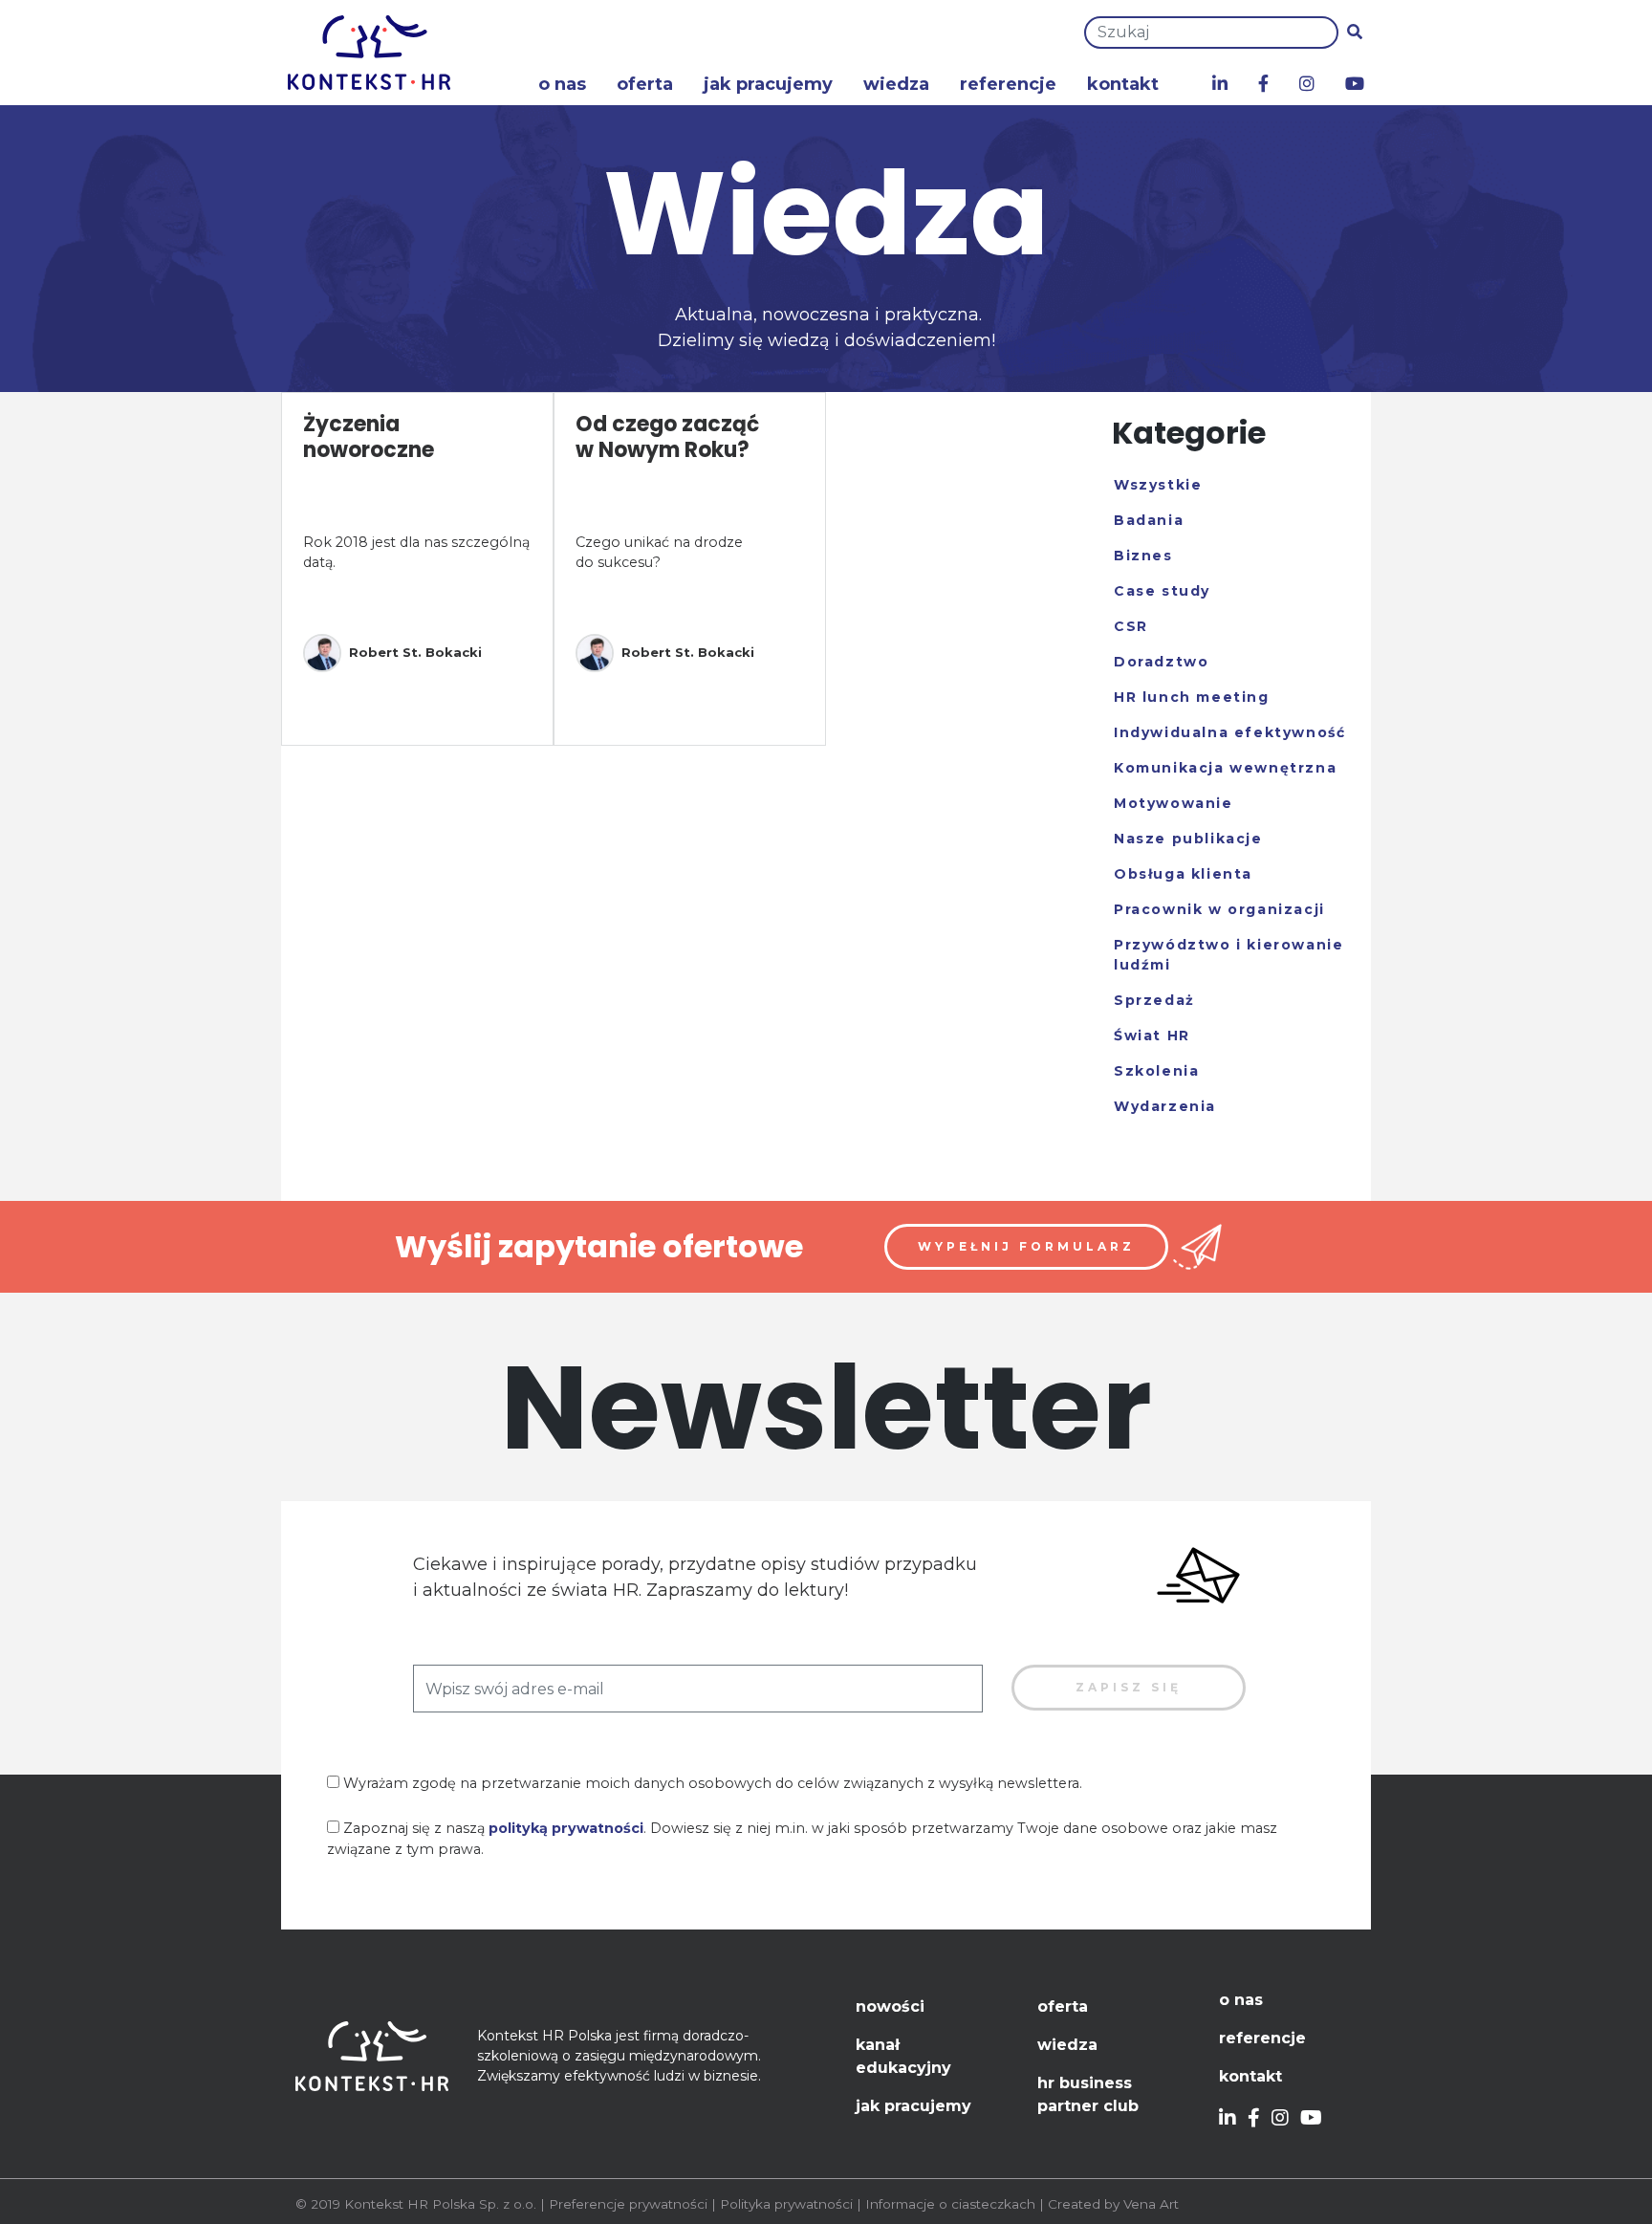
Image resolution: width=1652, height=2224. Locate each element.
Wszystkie (1158, 485)
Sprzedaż (1154, 1000)
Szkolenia (1156, 1071)
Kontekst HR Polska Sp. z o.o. (440, 2204)
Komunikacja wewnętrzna (1225, 768)
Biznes (1143, 556)
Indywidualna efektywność (1229, 732)
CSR (1131, 626)
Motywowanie (1174, 803)
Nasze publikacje (1188, 839)
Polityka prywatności (786, 2204)
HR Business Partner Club (1088, 2094)
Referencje (1008, 84)
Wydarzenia (1165, 1106)
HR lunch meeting (1192, 697)
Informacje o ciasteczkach (950, 2204)
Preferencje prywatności (628, 2204)
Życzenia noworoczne (369, 436)
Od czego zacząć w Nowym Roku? (667, 436)
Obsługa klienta (1183, 874)
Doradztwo (1161, 662)
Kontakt (1123, 84)
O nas (562, 84)
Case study (1162, 591)
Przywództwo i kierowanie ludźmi (1228, 955)
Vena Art (1151, 2204)
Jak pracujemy (768, 84)
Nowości (890, 2006)
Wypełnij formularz (1026, 1246)
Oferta (645, 84)
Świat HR (1152, 1036)
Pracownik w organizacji (1219, 909)
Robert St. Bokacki (415, 652)
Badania (1149, 520)
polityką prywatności (566, 1828)
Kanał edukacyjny (903, 2056)
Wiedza (896, 84)
